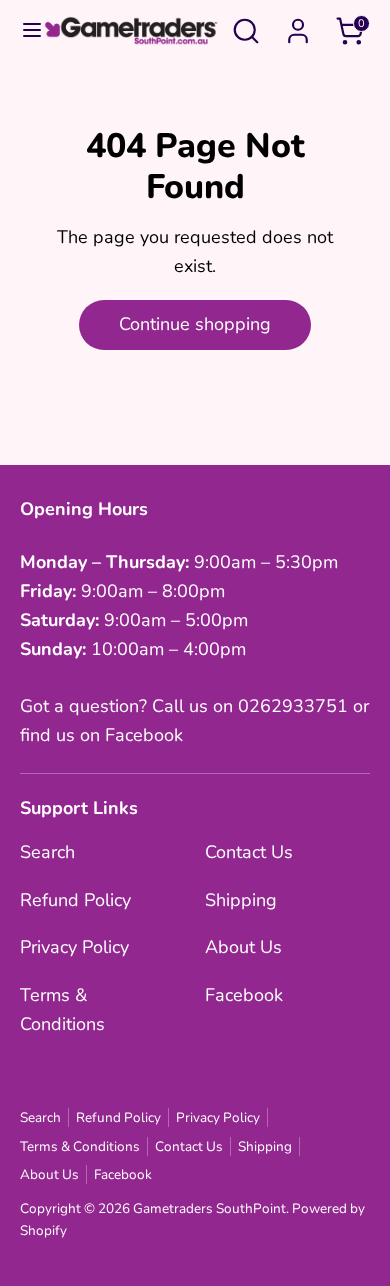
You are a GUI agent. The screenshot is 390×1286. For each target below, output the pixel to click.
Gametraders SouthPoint (209, 1208)
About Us (243, 947)
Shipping (241, 900)
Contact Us (249, 852)
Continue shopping (195, 324)
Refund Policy (75, 900)
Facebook (244, 995)
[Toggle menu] (22, 30)
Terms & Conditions (80, 1146)
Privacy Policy (74, 947)
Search (47, 852)
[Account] (298, 25)
